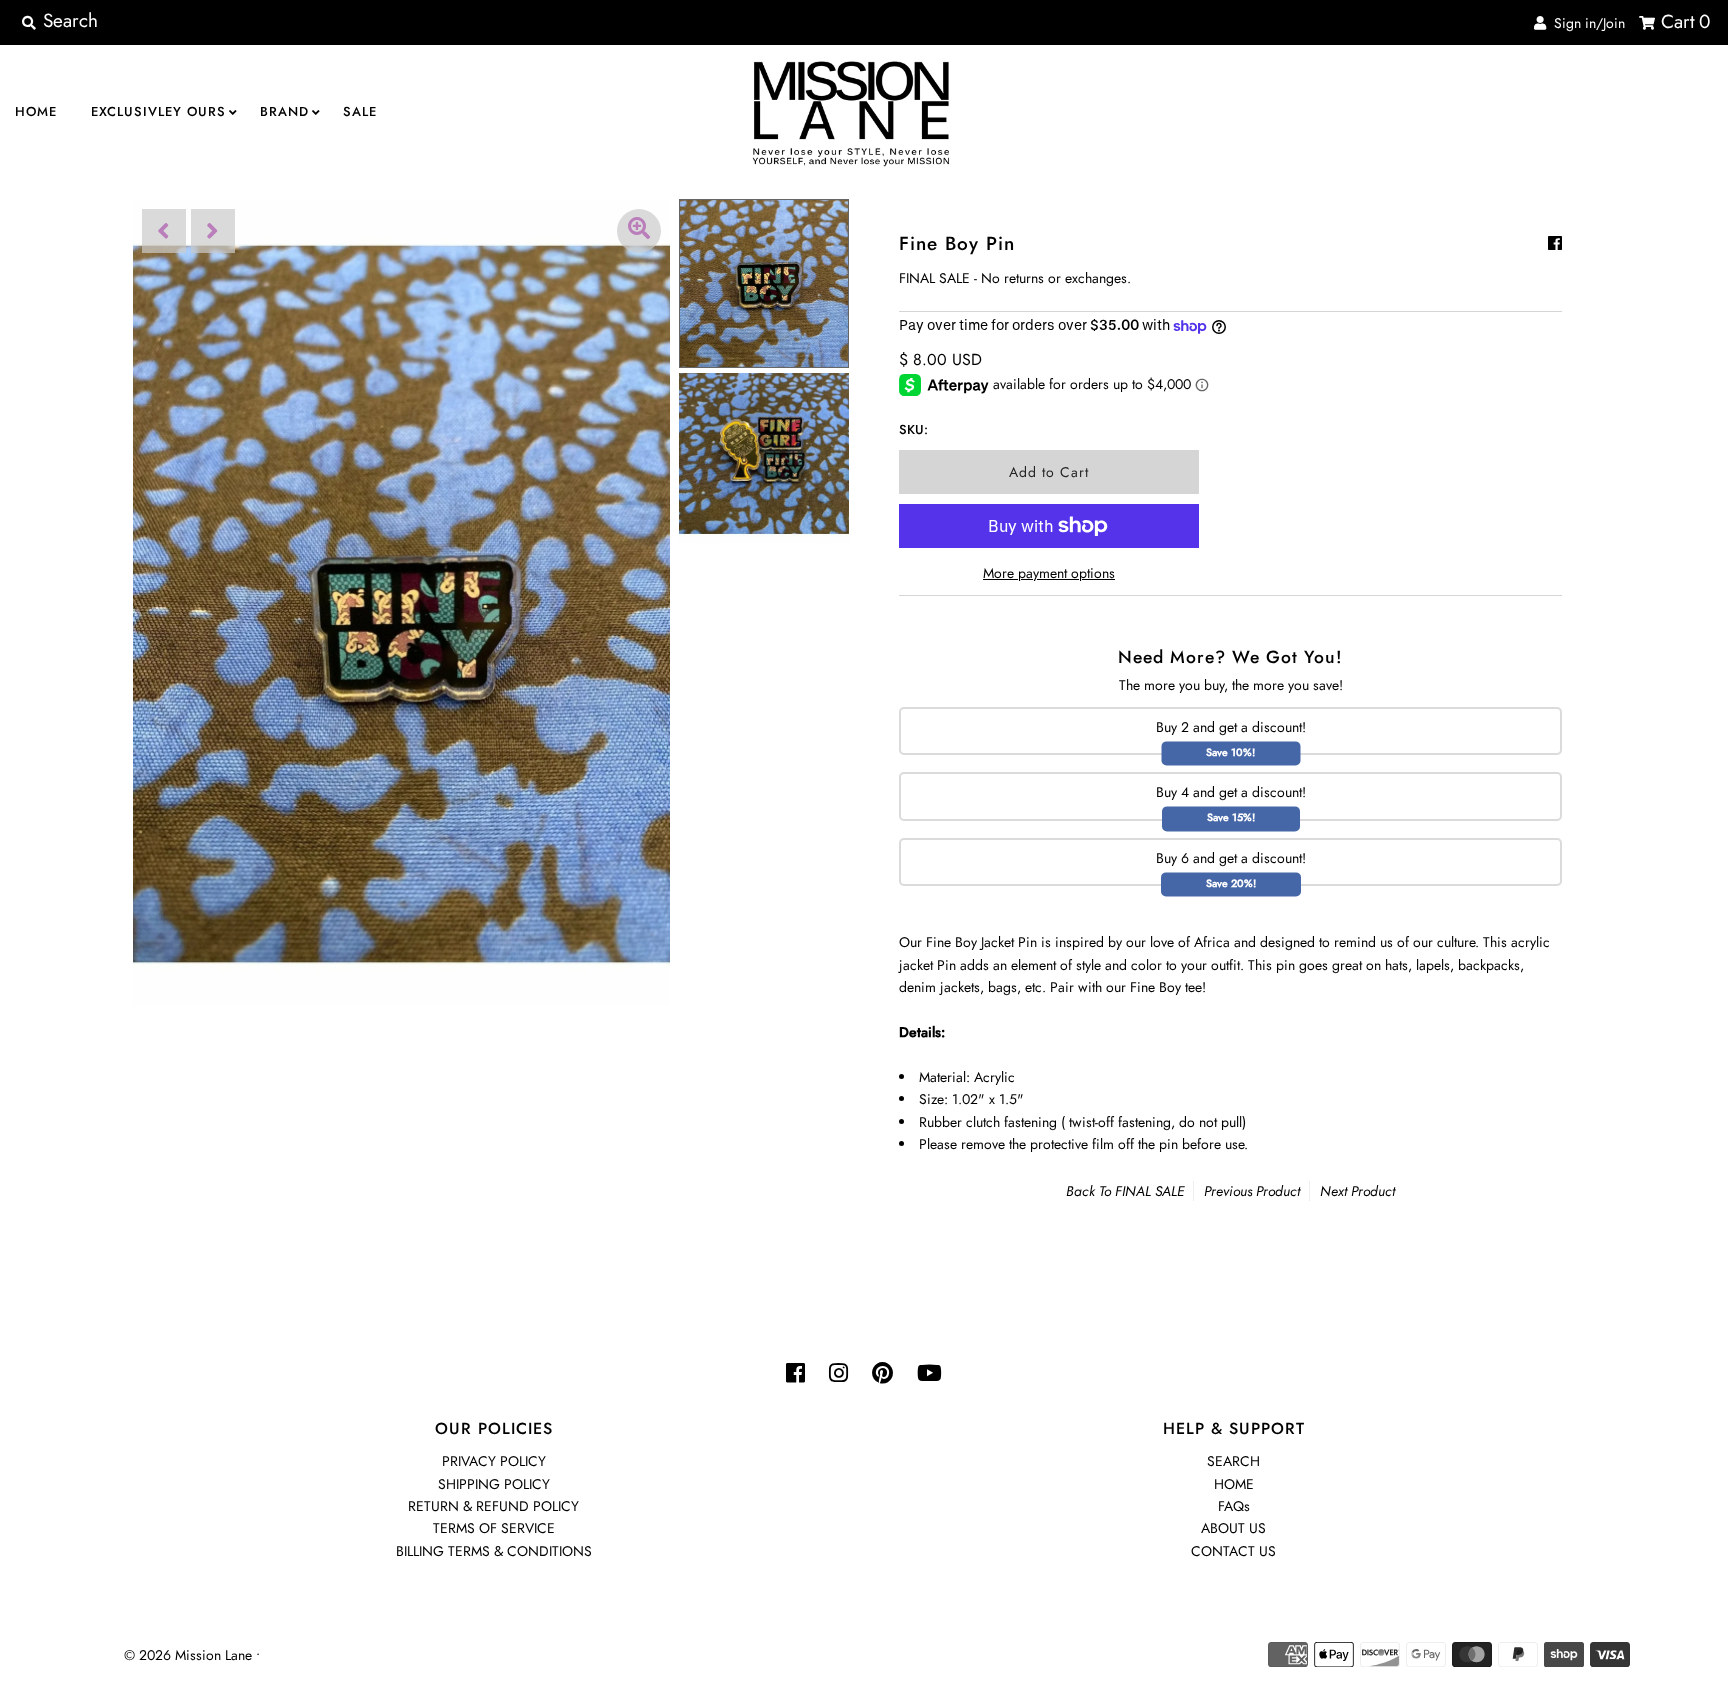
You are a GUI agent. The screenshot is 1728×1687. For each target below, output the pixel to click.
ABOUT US (1233, 1528)
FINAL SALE (1149, 1191)
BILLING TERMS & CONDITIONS (494, 1551)
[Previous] (164, 231)
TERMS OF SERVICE (494, 1528)
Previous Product (1252, 1191)
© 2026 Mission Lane (188, 1655)
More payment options (1049, 573)
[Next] (213, 231)
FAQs (1234, 1506)
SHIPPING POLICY (494, 1484)
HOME (36, 111)
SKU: (913, 429)
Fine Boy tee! (1168, 987)
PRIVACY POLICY (494, 1461)
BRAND (284, 111)
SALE (360, 111)
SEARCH (1233, 1461)
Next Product (1357, 1191)
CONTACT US (1233, 1551)
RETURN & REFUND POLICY (493, 1506)
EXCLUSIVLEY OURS (158, 111)
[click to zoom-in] (639, 231)
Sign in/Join (1585, 23)
